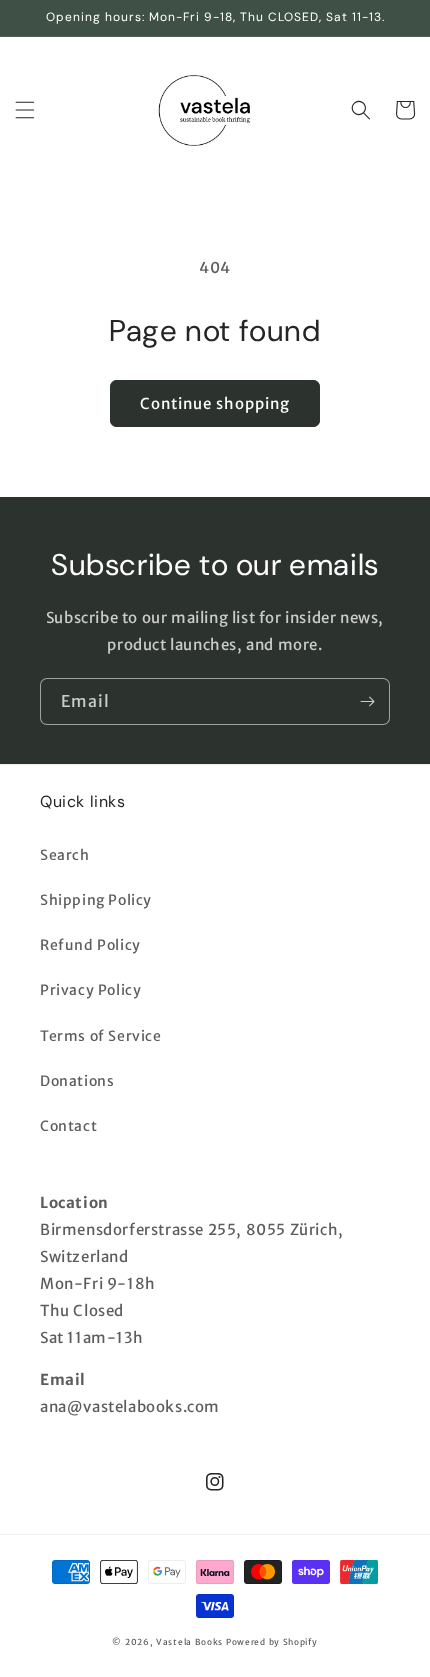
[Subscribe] (367, 701)
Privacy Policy (90, 990)
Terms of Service (101, 1036)
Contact (68, 1126)
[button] (25, 110)
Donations (77, 1081)
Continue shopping (215, 403)
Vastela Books (189, 1642)
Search (65, 855)
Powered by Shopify (272, 1642)
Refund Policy (90, 945)
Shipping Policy (96, 900)
